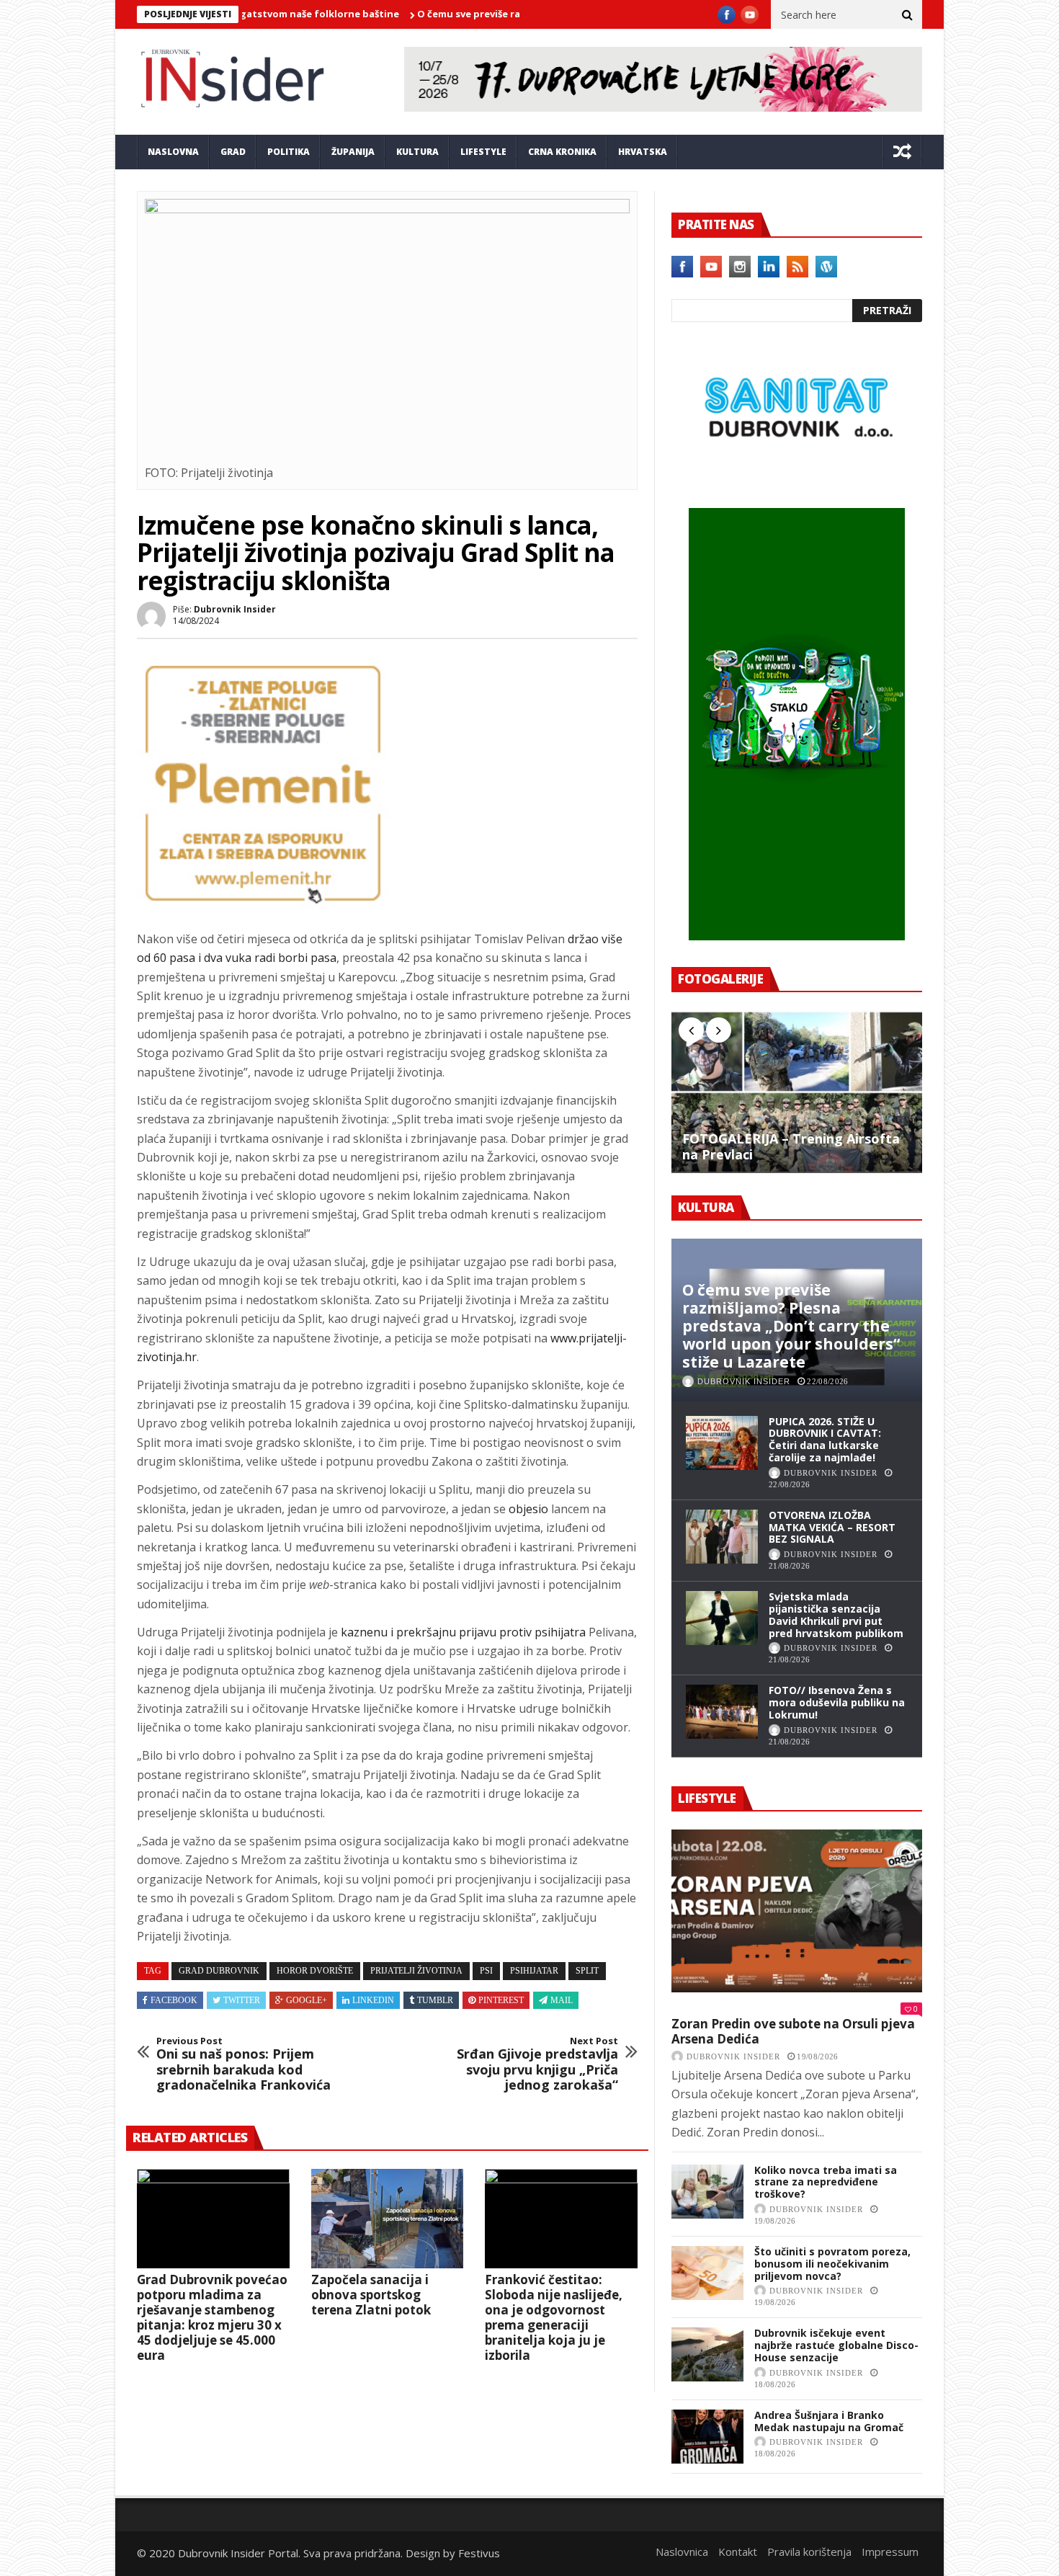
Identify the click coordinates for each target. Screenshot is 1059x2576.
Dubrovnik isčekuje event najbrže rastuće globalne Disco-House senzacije (836, 2345)
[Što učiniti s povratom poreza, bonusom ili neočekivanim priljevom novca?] (707, 2273)
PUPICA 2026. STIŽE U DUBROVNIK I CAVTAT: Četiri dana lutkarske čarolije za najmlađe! (825, 1439)
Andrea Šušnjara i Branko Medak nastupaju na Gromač (829, 2421)
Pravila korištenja (809, 2552)
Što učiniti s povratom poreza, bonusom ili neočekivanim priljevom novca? (832, 2264)
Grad (233, 152)
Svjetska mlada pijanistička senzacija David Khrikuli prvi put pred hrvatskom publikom (836, 1614)
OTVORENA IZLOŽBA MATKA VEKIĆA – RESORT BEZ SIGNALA (832, 1527)
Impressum (890, 2552)
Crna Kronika (562, 152)
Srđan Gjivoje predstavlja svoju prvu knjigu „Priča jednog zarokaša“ (537, 2064)
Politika (289, 152)
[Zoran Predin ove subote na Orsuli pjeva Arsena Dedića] (797, 1911)
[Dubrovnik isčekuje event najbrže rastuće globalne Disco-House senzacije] (707, 2354)
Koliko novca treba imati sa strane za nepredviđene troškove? (826, 2182)
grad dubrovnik (219, 1971)
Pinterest (501, 2000)
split (587, 1971)
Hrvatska (643, 152)
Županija (353, 152)
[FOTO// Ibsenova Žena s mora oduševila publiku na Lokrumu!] (722, 1712)
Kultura (417, 152)
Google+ (307, 2000)
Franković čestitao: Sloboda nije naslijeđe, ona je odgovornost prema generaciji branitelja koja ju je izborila (554, 2317)
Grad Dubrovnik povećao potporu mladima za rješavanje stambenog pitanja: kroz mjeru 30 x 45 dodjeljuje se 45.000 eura (212, 2317)
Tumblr (435, 2000)
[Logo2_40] (797, 477)
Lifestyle (483, 152)
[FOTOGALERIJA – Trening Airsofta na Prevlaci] (797, 1092)
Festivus (479, 2553)
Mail (562, 2000)
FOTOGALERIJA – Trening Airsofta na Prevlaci (791, 1147)
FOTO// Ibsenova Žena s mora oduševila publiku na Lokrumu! (837, 1702)
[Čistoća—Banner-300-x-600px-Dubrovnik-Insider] (797, 936)
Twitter (242, 2000)
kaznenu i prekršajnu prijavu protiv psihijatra (463, 1632)
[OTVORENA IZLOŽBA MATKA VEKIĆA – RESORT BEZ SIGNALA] (722, 1537)
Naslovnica (682, 2552)
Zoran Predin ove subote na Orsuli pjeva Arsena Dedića (793, 2032)
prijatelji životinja (416, 1971)
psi (486, 1971)
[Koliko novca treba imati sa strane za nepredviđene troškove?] (707, 2192)
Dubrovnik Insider (235, 609)
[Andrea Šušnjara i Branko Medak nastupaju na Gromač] (707, 2437)
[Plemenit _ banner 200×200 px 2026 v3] (263, 905)
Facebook (174, 2000)
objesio (528, 1509)
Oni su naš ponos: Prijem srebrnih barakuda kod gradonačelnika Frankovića (243, 2064)
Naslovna (173, 152)
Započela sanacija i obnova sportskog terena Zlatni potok (371, 2295)
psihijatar (534, 1971)
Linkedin (373, 2000)
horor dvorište (315, 1971)
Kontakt (738, 2552)
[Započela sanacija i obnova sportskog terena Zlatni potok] (388, 2219)
